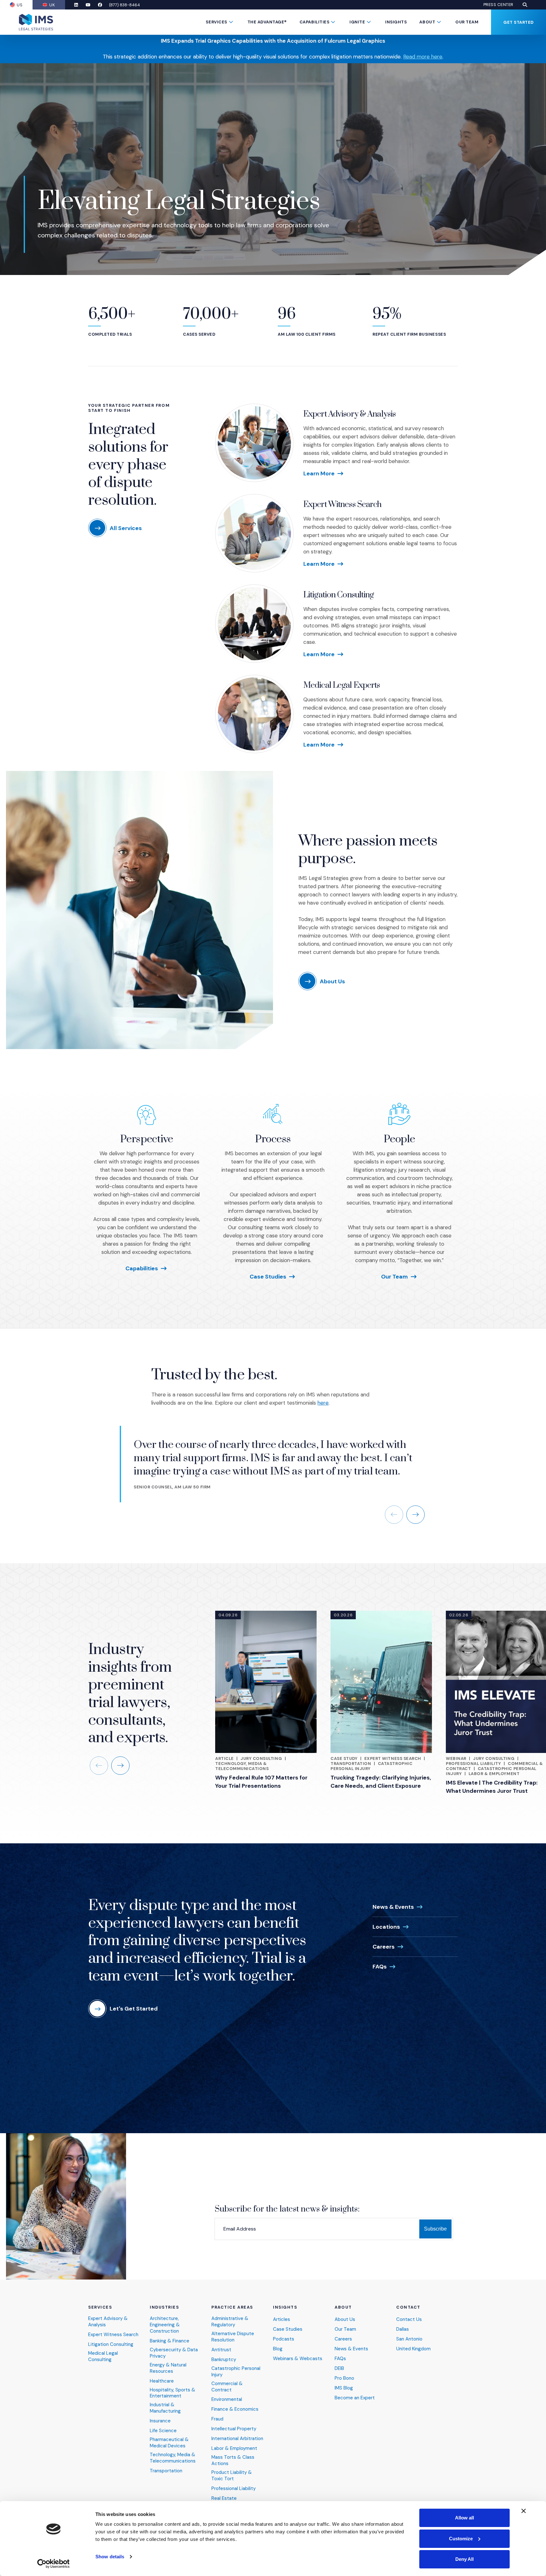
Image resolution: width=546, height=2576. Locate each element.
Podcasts (284, 2339)
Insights (396, 22)
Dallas (403, 2329)
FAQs (380, 1967)
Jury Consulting (261, 1758)
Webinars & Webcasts (298, 2359)
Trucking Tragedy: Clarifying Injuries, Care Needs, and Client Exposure (381, 1782)
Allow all (464, 2518)
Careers (384, 1947)
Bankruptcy (224, 2360)
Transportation (351, 1764)
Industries (164, 2307)
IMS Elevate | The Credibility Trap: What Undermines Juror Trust (492, 1787)
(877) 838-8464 (124, 5)
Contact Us (409, 2320)
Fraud (217, 2419)
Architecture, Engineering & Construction (165, 2325)
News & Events (393, 1907)
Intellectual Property (234, 2429)
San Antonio (409, 2339)
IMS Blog (344, 2388)
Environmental (227, 2399)
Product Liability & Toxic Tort (232, 2476)
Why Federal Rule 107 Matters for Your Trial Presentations (261, 1782)
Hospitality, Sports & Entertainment (173, 2393)
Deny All (464, 2559)
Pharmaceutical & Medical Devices (169, 2443)
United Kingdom (413, 2349)
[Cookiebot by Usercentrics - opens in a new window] (54, 2564)
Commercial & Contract (227, 2387)
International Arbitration (237, 2439)
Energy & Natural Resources (168, 2368)
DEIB (339, 2368)
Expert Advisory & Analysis (349, 414)
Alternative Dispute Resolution (233, 2337)
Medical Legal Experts (342, 685)
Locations (386, 1927)
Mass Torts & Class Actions (233, 2460)
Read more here (423, 57)
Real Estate (224, 2498)
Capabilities (314, 22)
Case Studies (268, 1277)
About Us (345, 2320)
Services (216, 22)
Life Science (163, 2431)
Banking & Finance (170, 2341)
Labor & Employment (494, 1774)
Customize (461, 2539)
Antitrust (221, 2350)
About (427, 22)
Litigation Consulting (339, 595)
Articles (282, 2320)
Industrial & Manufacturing (165, 2408)
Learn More (319, 473)
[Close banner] (524, 2511)
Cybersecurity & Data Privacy (174, 2353)
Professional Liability (473, 1764)
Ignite (357, 22)
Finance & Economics (235, 2409)
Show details (110, 2557)
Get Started (519, 22)
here (323, 1403)
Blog (278, 2349)
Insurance (160, 2421)
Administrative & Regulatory (230, 2322)
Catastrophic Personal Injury (236, 2372)
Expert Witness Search (343, 505)
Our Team (467, 22)
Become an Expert (355, 2398)
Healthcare (162, 2381)
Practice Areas (232, 2307)
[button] (525, 5)
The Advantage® (267, 22)
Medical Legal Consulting (103, 2356)
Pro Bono (344, 2378)
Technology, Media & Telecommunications (242, 1766)
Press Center (498, 5)
